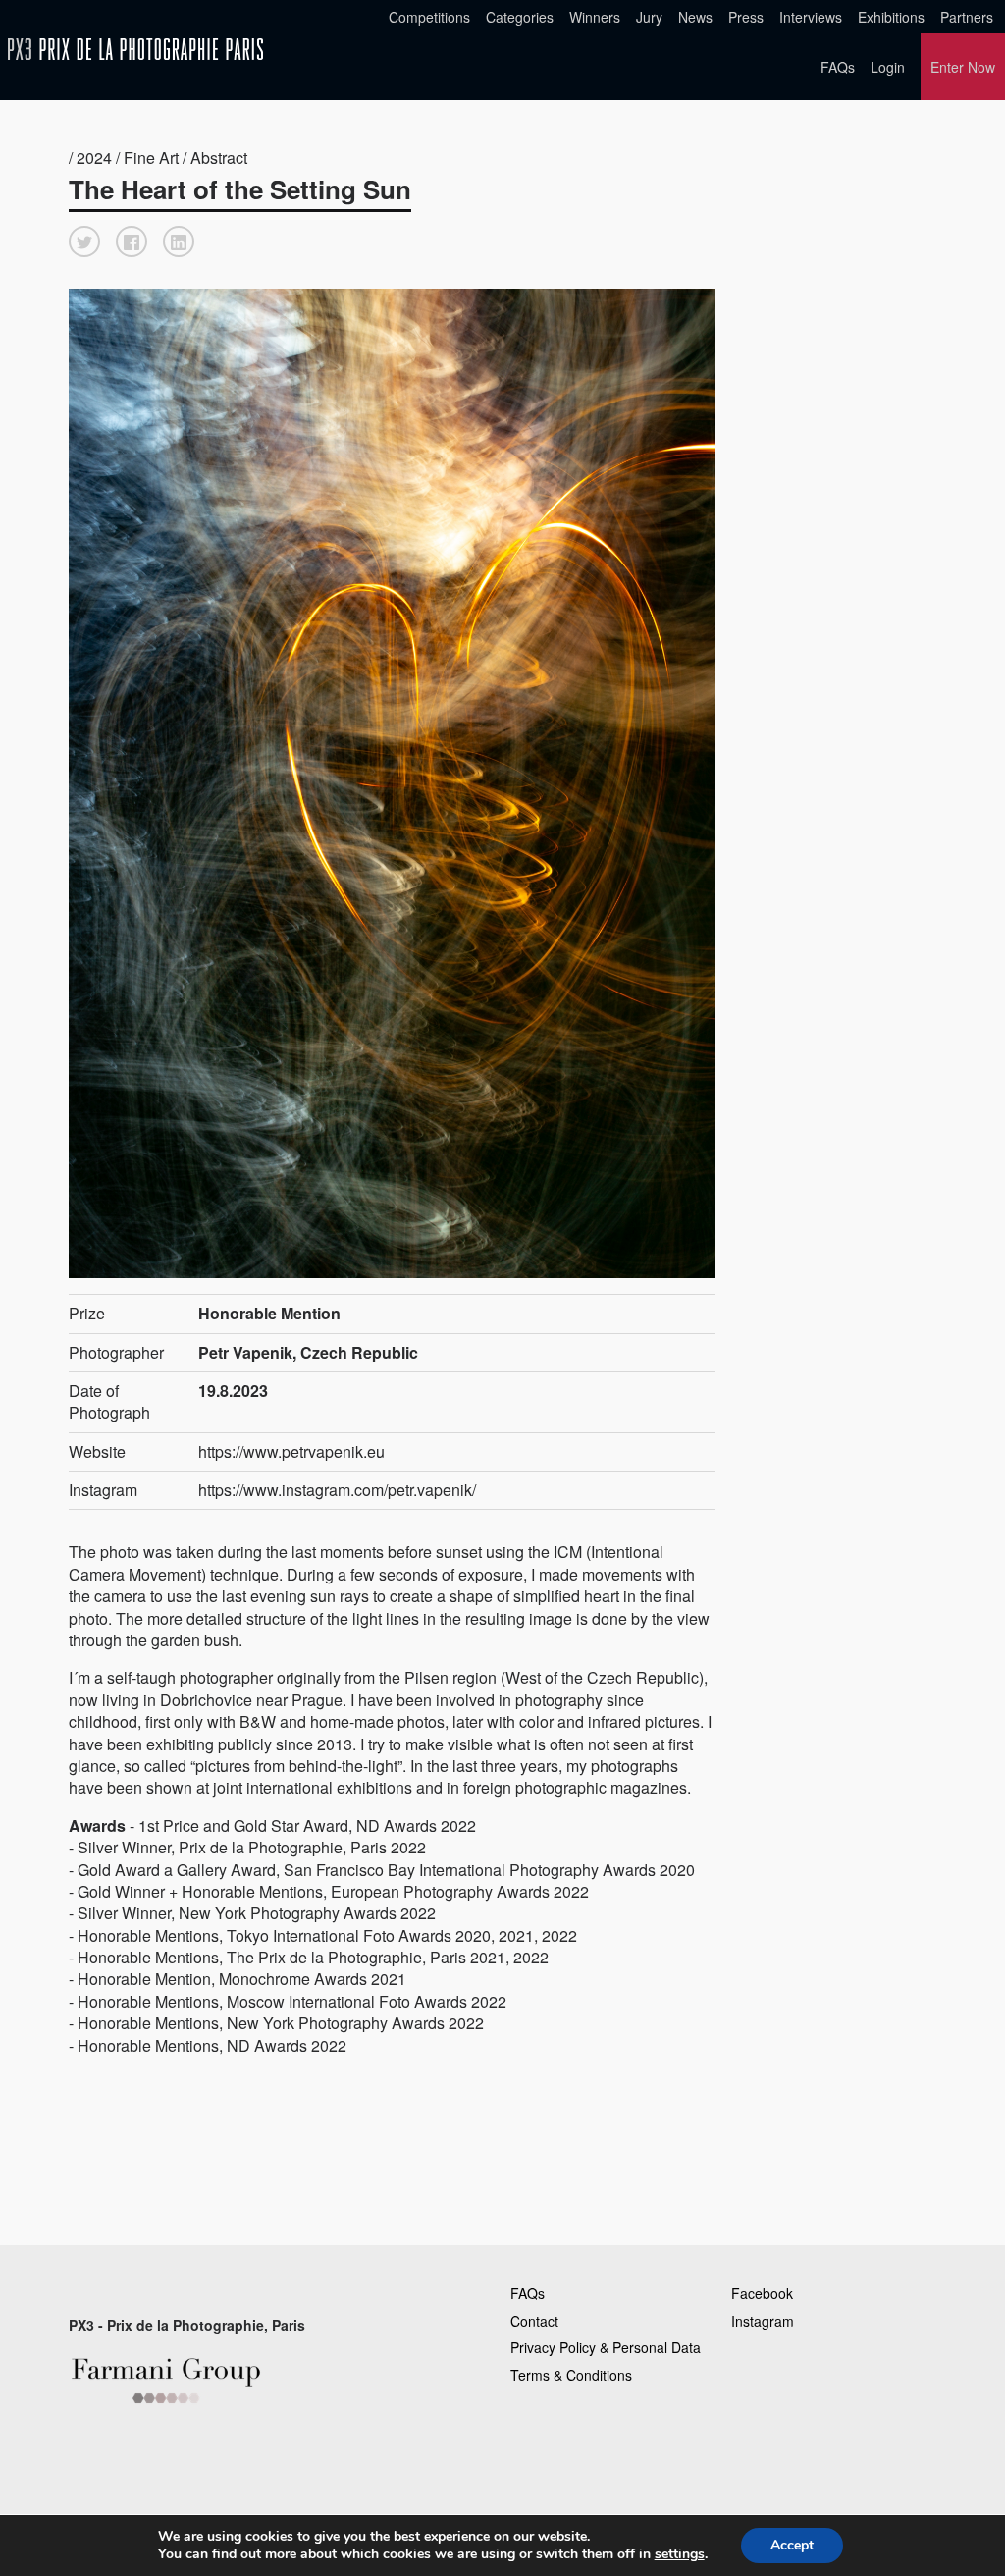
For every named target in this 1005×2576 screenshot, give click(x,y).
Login (888, 67)
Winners (595, 17)
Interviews (811, 17)
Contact (534, 2321)
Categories (520, 17)
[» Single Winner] (135, 50)
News (695, 17)
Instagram (763, 2321)
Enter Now (963, 67)
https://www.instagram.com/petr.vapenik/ (337, 1490)
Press (746, 17)
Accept (792, 2545)
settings (680, 2554)
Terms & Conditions (571, 2375)
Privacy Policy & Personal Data (606, 2347)
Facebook (762, 2293)
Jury (649, 17)
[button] (84, 241)
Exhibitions (891, 17)
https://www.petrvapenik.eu (291, 1451)
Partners (967, 17)
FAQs (838, 67)
